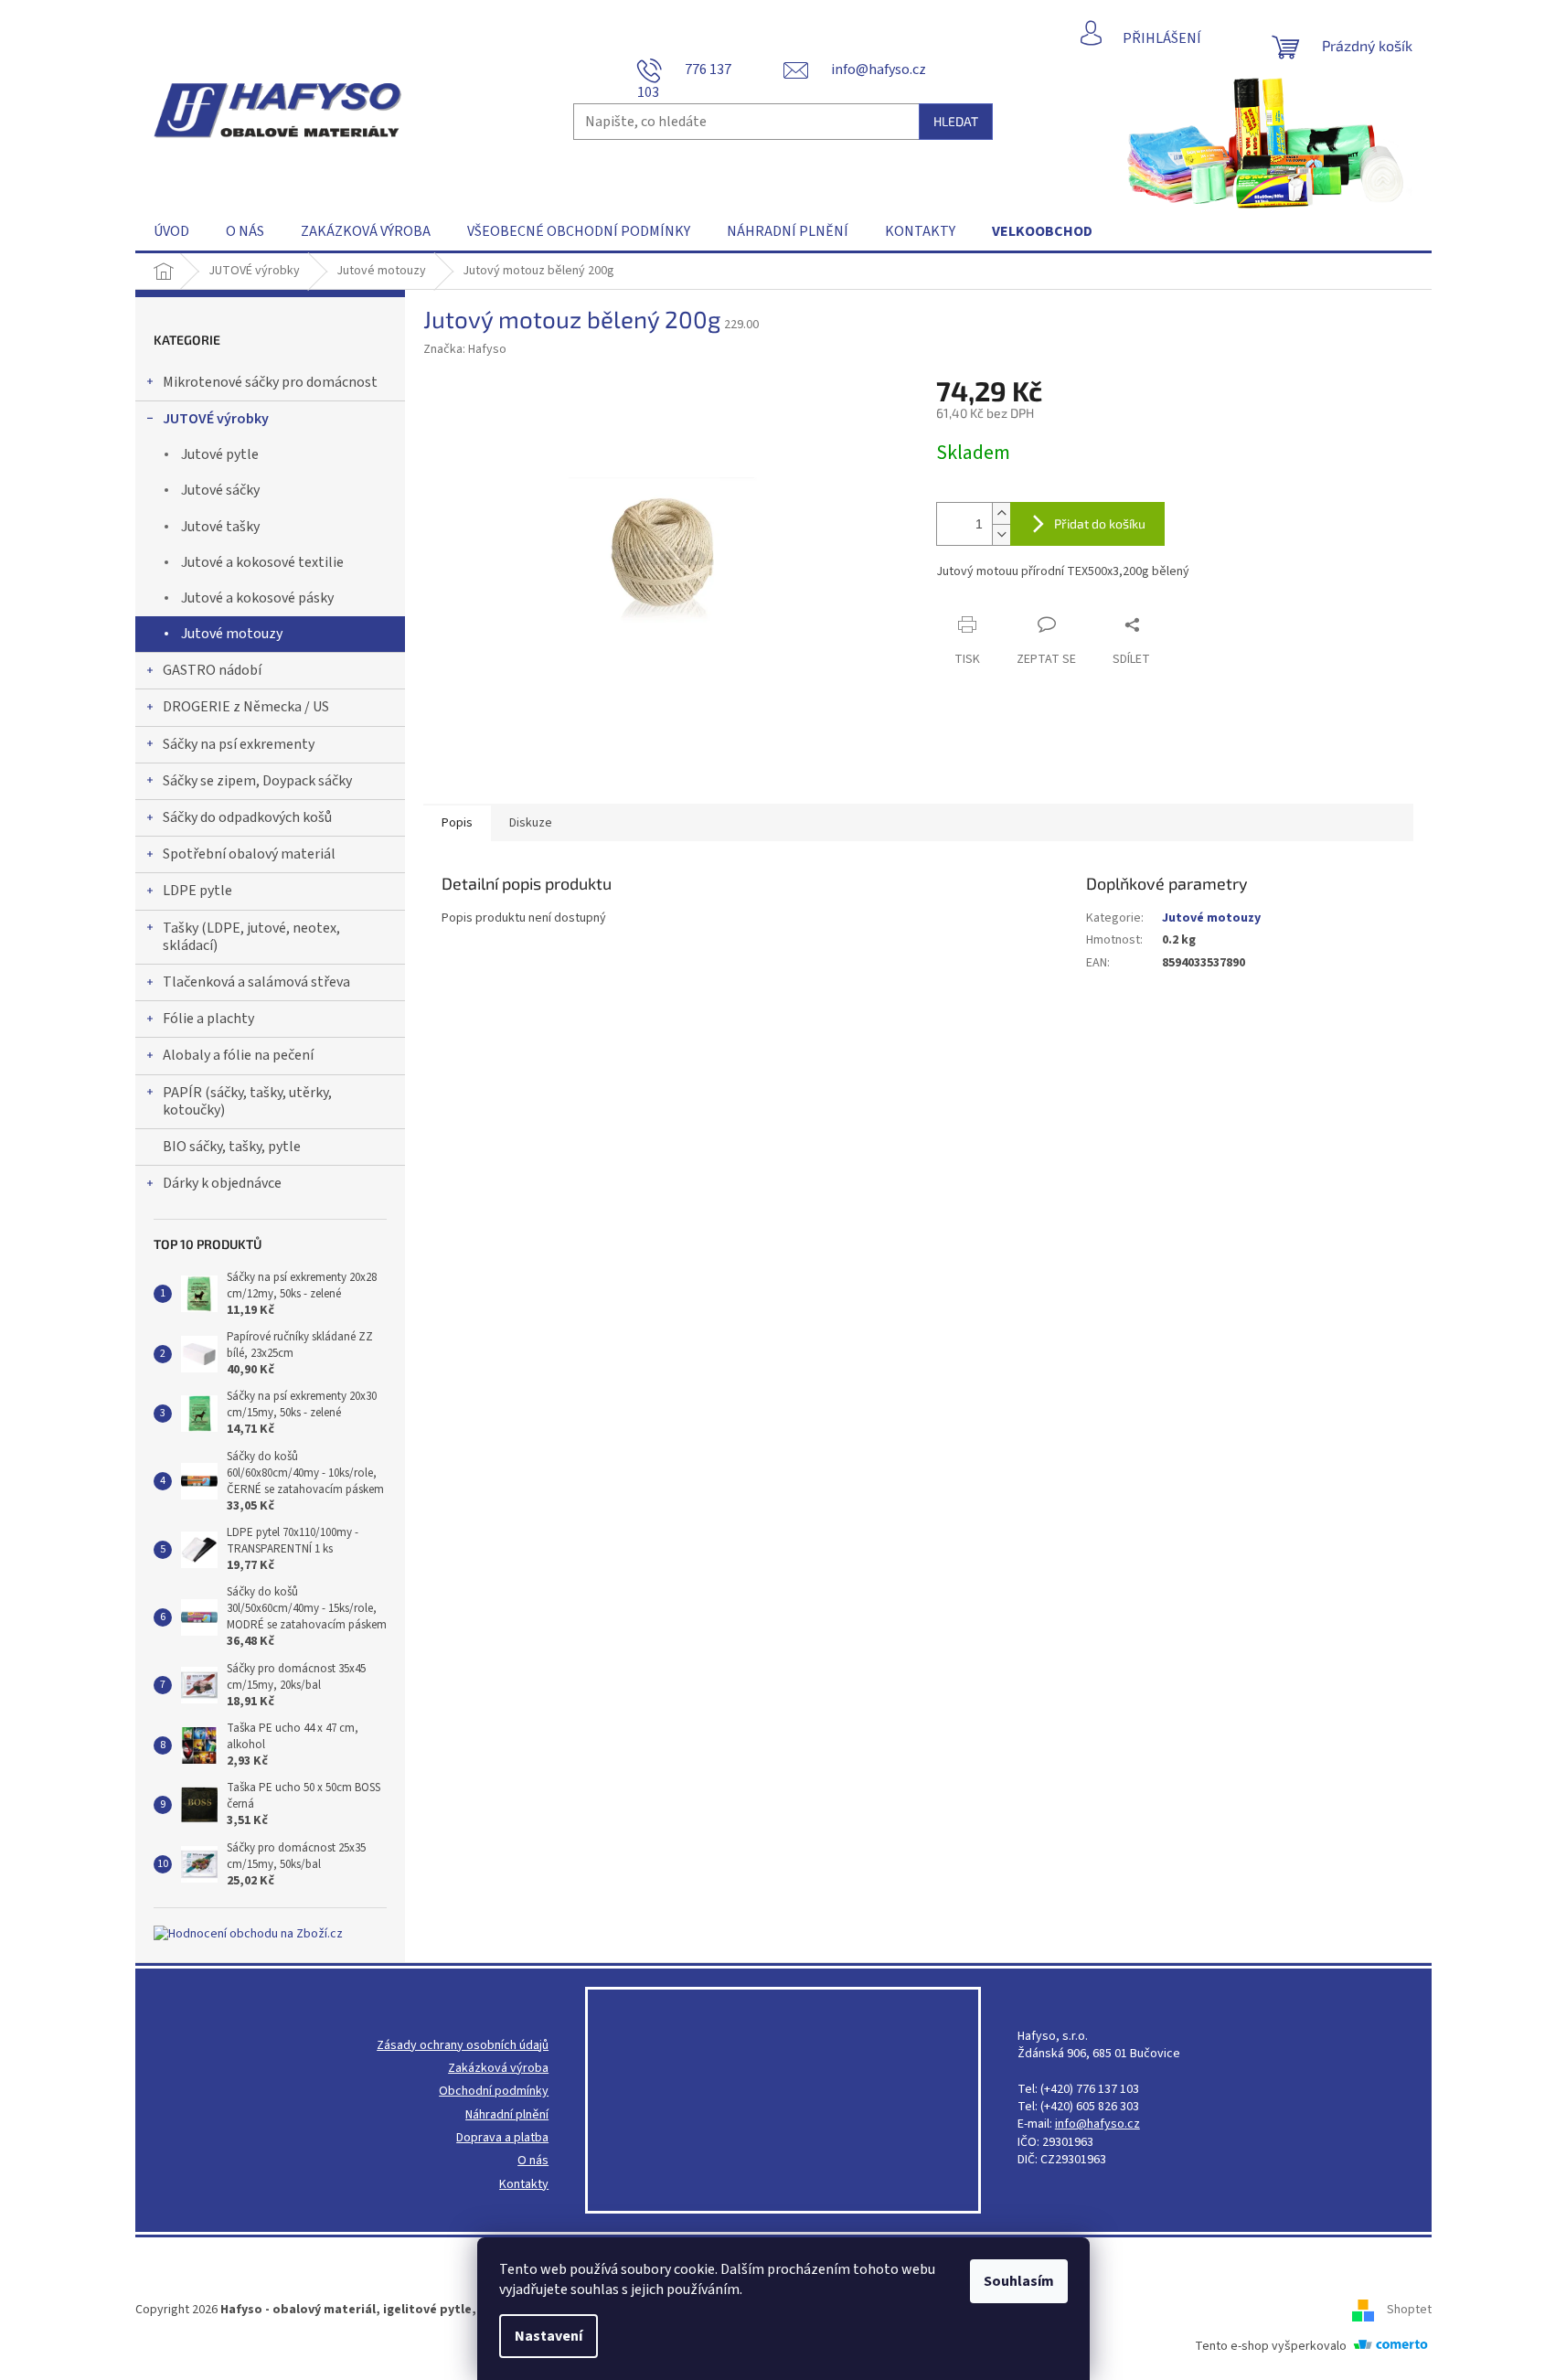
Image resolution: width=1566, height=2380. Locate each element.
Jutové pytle (220, 454)
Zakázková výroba (498, 2069)
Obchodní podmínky (494, 2092)
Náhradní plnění (507, 2115)
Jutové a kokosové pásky (257, 598)
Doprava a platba (502, 2138)
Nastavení (549, 2336)
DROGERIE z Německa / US (246, 707)
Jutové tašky (220, 527)
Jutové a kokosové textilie (262, 562)
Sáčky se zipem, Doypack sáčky (257, 781)
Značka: (465, 349)
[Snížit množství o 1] (1001, 534)
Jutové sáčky (220, 490)
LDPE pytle (197, 891)
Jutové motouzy (232, 634)
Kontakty (524, 2185)
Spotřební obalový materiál (249, 854)
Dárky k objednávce (222, 1183)
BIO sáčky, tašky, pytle (232, 1147)
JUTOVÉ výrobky (216, 419)
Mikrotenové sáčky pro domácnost (270, 382)
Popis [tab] (457, 823)
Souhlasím (1019, 2281)
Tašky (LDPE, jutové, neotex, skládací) (251, 937)
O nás (533, 2161)
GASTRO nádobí (212, 670)
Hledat (956, 121)
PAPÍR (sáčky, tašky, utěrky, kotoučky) (247, 1101)
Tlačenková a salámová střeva (256, 982)
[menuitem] (171, 231)
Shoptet (1409, 2310)
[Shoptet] (1369, 2310)
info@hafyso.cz (1097, 2124)
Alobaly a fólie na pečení (238, 1055)
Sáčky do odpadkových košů (247, 817)
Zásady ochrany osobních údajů (463, 2046)
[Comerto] (1390, 2345)
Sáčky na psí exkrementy (239, 744)
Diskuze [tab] (531, 823)
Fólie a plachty (208, 1019)
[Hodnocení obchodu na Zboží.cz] (248, 1934)
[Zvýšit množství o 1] (1001, 513)
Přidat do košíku (1100, 523)
